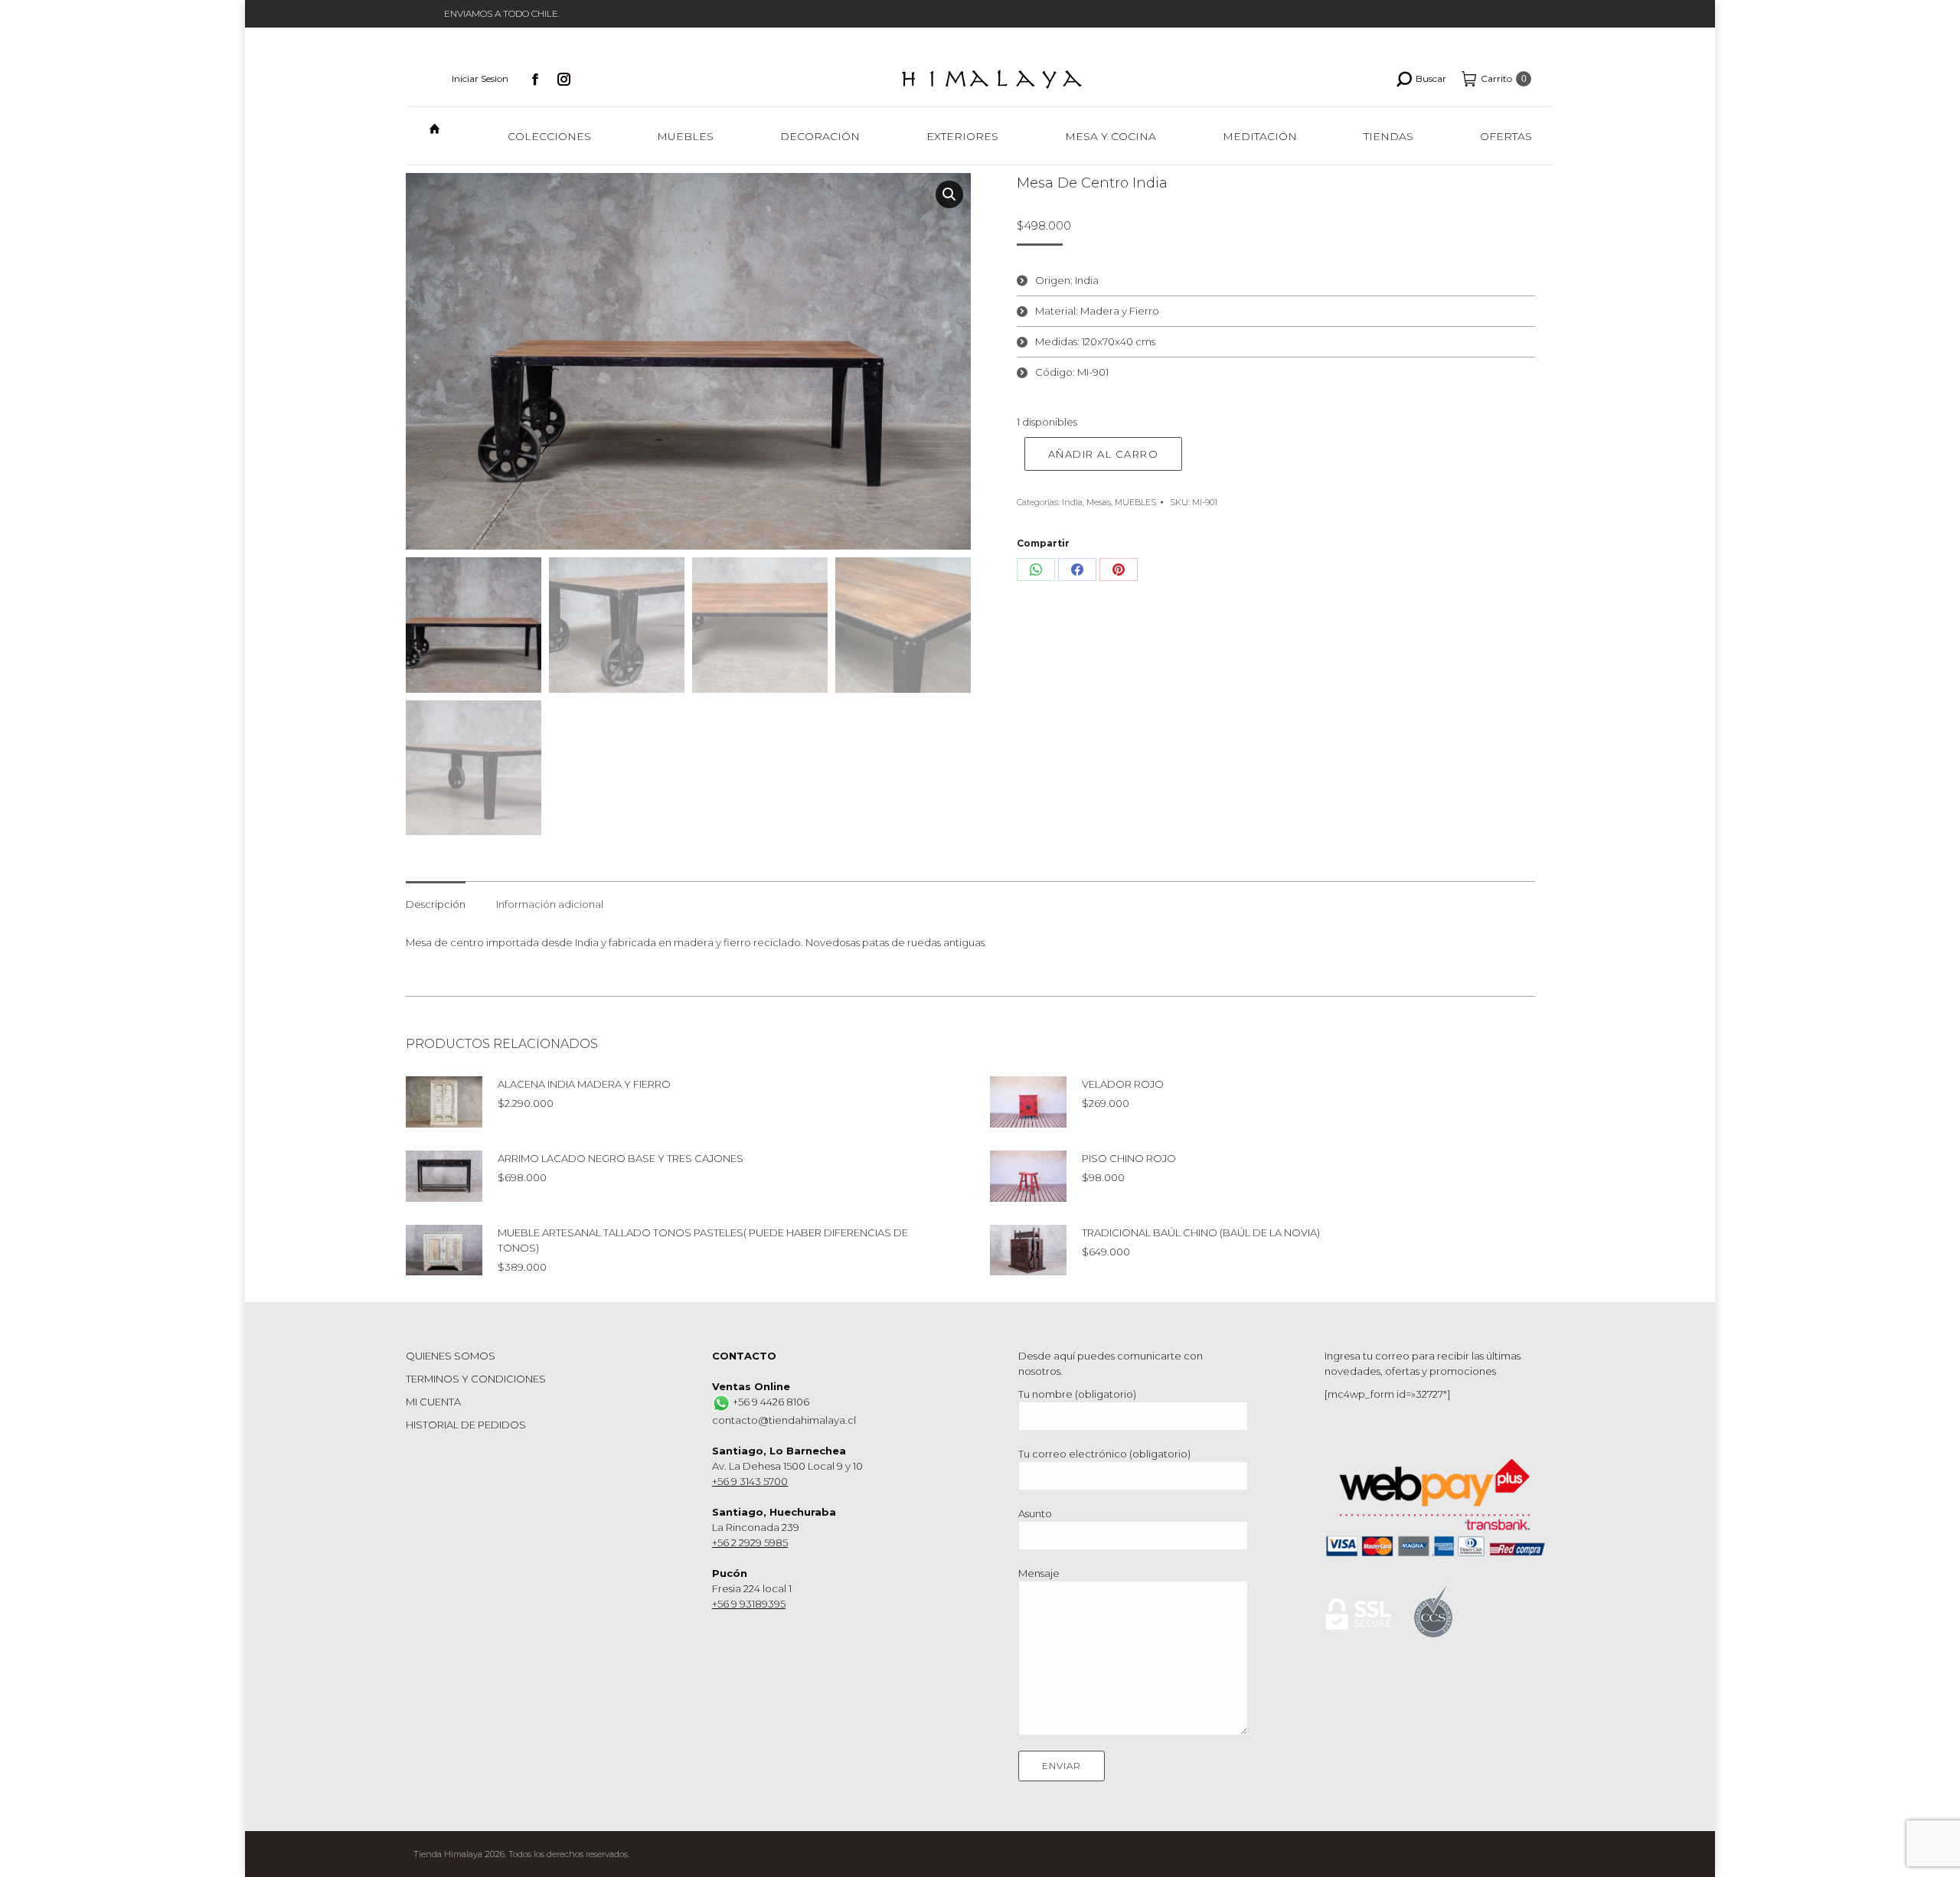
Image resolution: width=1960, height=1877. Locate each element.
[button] (949, 194)
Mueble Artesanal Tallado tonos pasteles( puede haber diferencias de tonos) (703, 1240)
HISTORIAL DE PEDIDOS (466, 1425)
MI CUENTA (433, 1402)
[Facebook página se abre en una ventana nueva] (535, 79)
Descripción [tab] (436, 904)
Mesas (1099, 502)
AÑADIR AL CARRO (1104, 454)
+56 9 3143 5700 (750, 1481)
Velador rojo (1123, 1084)
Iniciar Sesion (480, 78)
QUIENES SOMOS (451, 1356)
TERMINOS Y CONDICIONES (476, 1379)
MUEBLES (1135, 502)
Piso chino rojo (1129, 1158)
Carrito (1504, 78)
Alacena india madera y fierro (584, 1084)
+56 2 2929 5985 (750, 1542)
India (1072, 502)
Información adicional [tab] (550, 904)
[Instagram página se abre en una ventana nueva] (564, 79)
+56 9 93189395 (749, 1604)
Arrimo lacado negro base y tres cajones (621, 1158)
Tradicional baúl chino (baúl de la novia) (1201, 1232)
